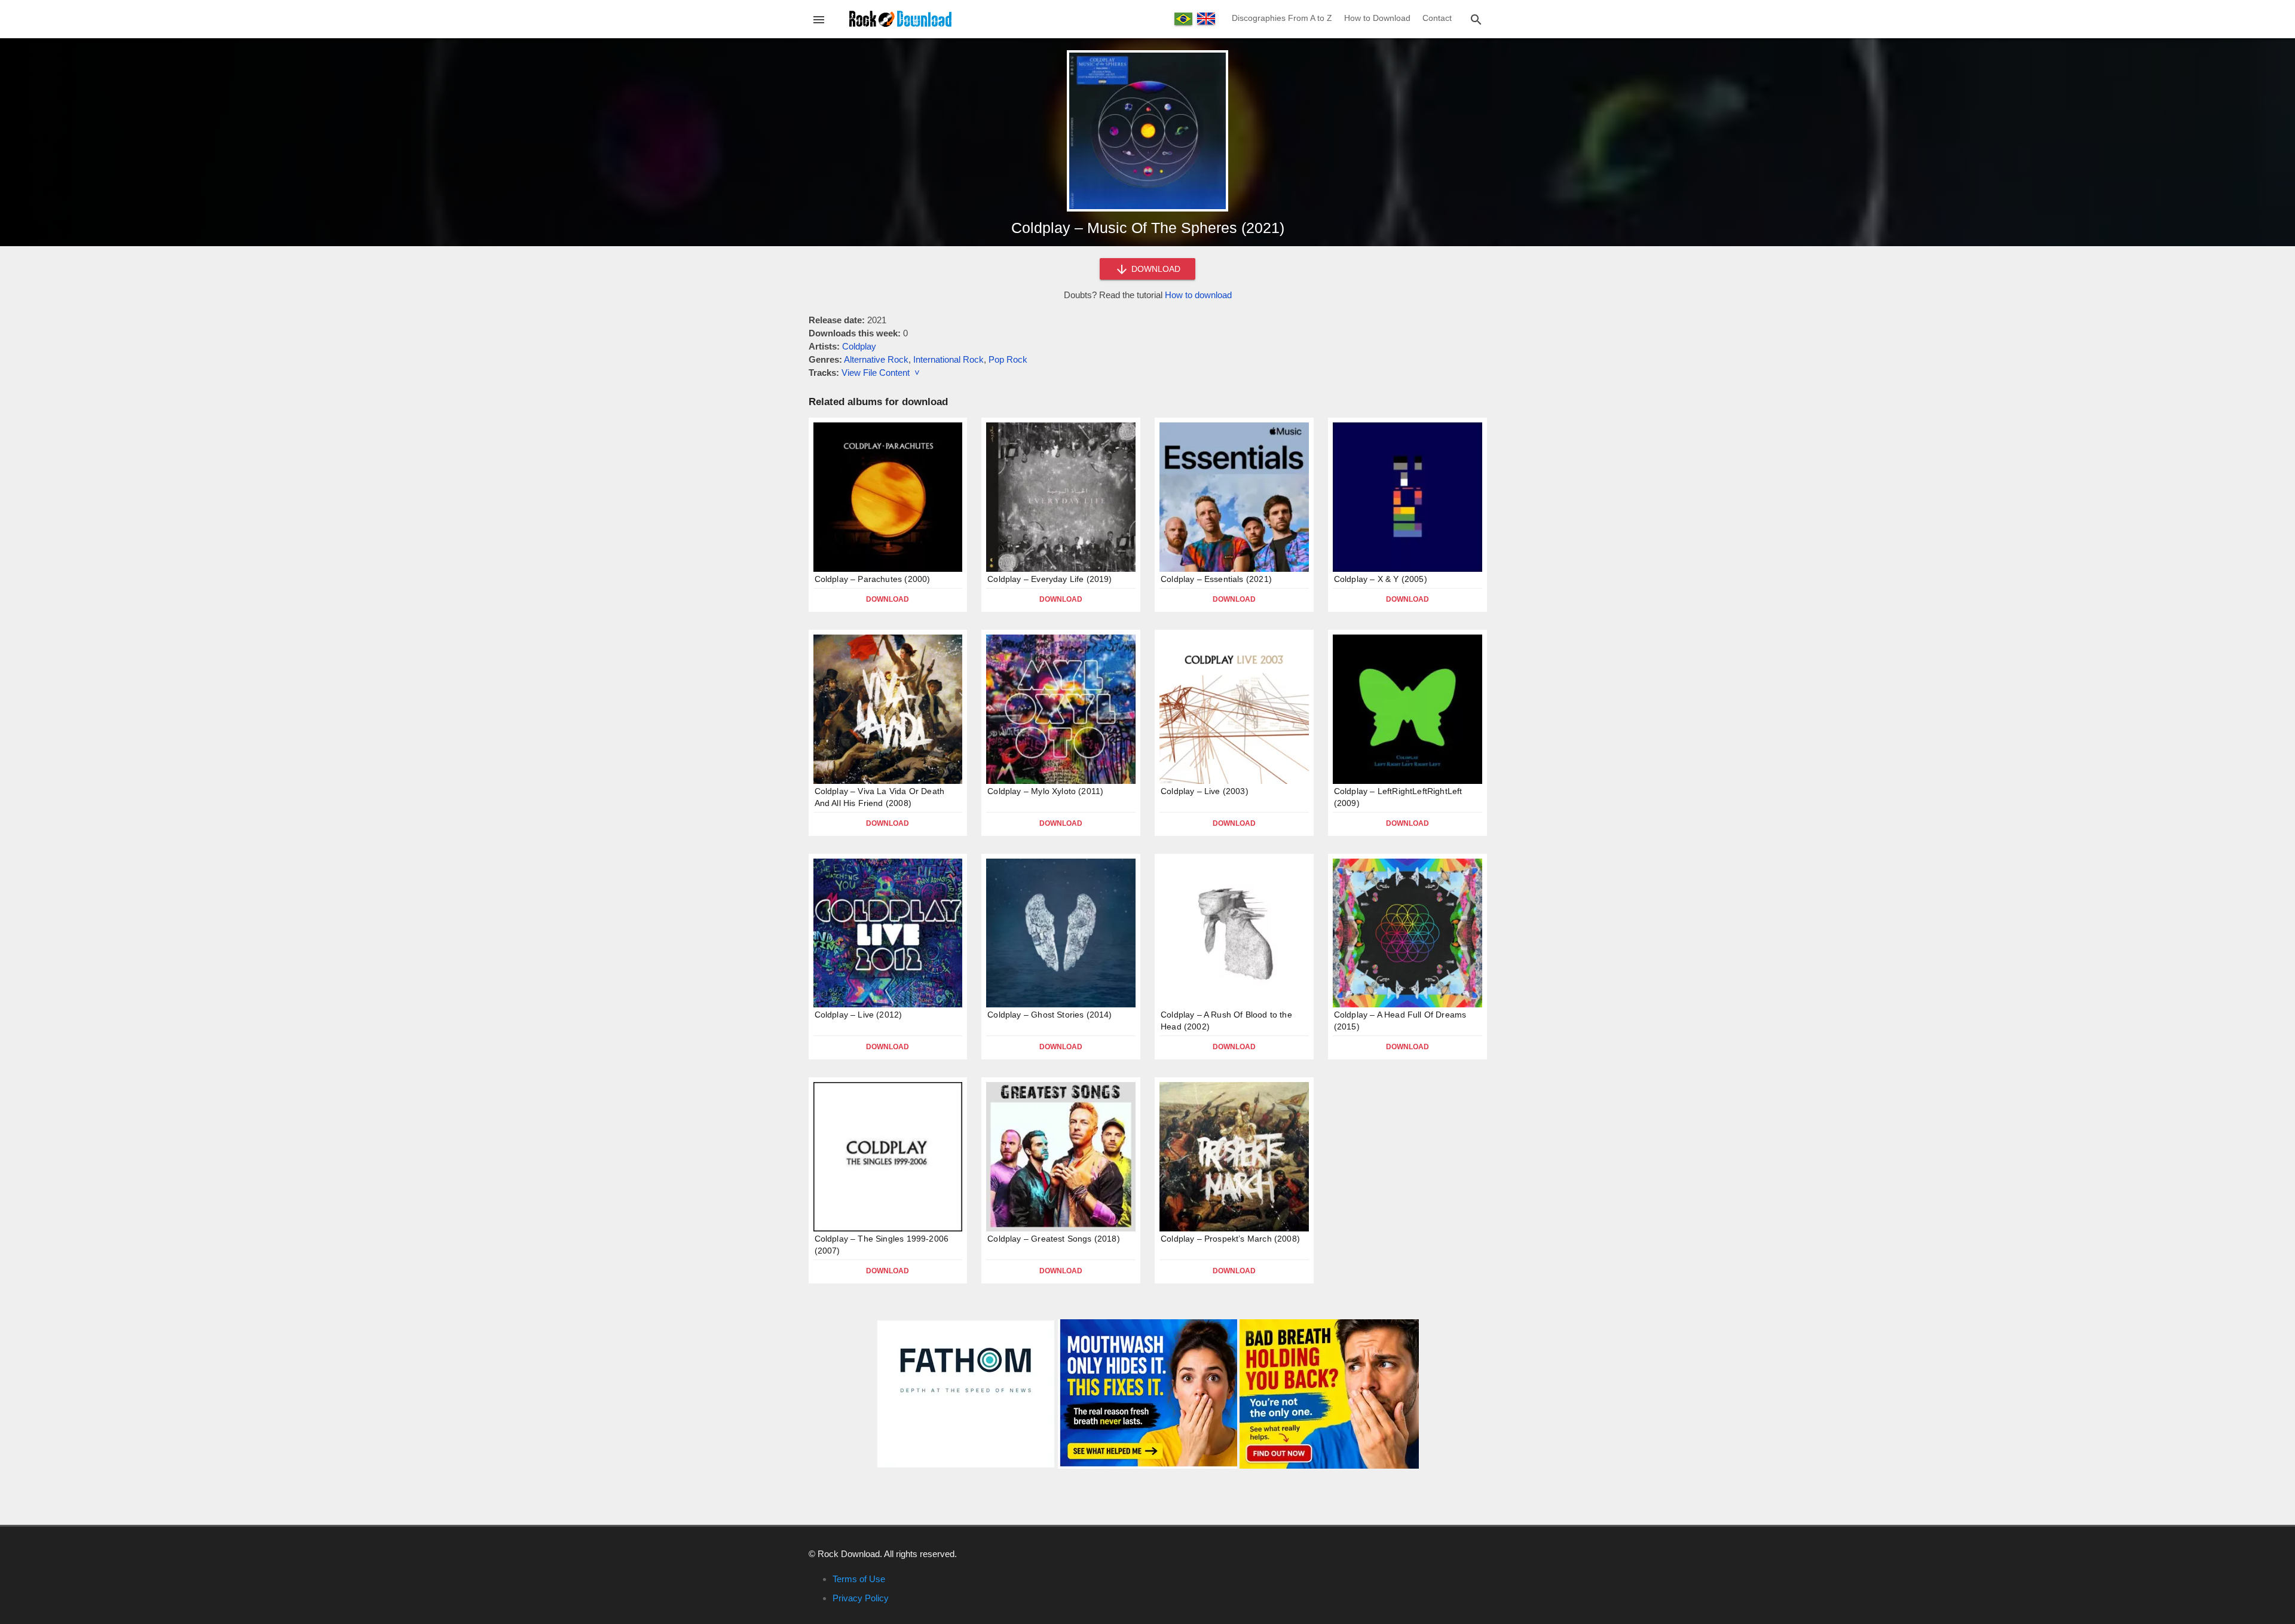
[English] (1206, 19)
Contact (1437, 18)
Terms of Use (859, 1579)
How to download (1198, 295)
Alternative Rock (876, 359)
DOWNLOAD (1155, 269)
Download (888, 599)
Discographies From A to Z (1282, 18)
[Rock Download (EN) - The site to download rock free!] (900, 18)
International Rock (948, 359)
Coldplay (859, 346)
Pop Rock (1008, 359)
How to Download (1377, 18)
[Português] (1183, 19)
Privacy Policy (861, 1598)
